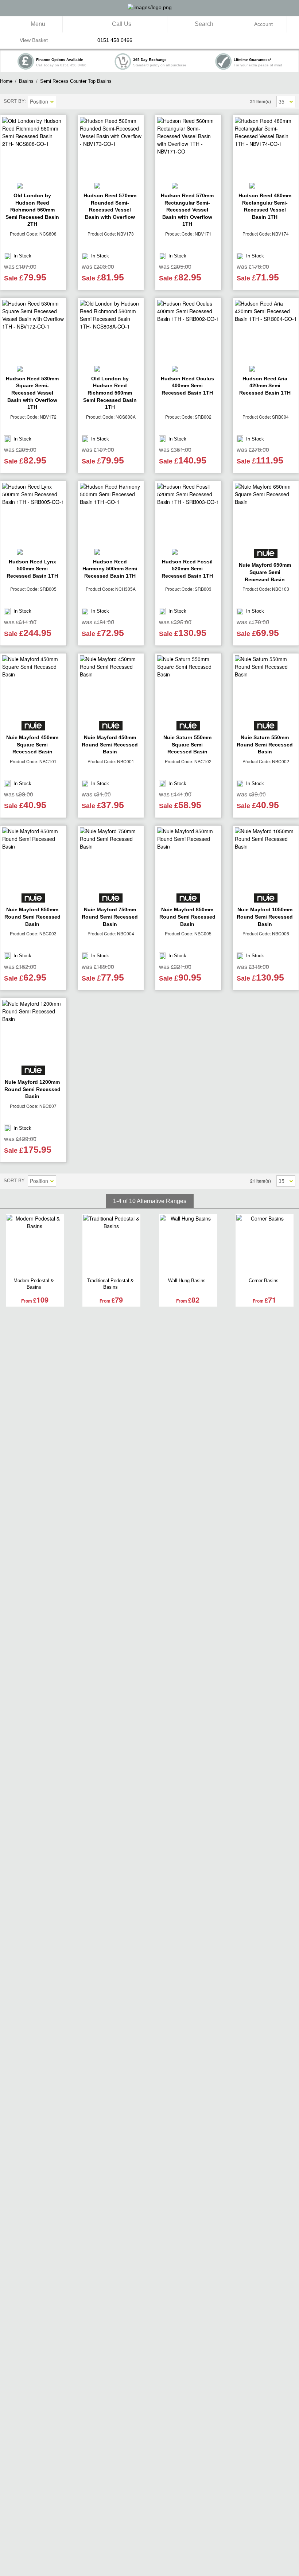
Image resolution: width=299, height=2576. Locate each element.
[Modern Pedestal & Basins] (35, 1245)
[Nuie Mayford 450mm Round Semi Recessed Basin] (111, 686)
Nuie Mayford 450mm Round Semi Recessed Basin (110, 744)
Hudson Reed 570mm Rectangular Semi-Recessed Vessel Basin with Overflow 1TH (187, 210)
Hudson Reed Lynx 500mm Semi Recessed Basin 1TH (32, 569)
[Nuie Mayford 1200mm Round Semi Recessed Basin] (33, 1031)
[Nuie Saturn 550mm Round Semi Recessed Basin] (266, 686)
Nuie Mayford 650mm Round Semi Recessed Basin (32, 917)
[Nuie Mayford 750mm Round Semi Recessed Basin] (111, 859)
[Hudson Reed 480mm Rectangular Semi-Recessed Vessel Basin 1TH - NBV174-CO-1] (266, 148)
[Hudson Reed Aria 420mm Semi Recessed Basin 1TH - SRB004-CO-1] (266, 331)
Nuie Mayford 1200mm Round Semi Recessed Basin (32, 1089)
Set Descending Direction (63, 102)
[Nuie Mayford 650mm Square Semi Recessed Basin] (266, 514)
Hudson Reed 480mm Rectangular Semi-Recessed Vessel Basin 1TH (265, 206)
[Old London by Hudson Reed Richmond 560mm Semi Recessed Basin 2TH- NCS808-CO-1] (33, 148)
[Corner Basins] (265, 1245)
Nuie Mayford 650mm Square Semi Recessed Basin (265, 572)
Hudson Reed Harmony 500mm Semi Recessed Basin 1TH (110, 569)
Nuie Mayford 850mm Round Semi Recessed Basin (187, 917)
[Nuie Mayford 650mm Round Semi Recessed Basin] (33, 859)
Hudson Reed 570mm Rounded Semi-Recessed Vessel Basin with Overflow (110, 206)
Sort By (14, 101)
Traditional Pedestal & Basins (110, 1284)
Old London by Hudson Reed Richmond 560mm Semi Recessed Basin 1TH (110, 393)
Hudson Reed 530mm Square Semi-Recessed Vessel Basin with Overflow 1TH (32, 393)
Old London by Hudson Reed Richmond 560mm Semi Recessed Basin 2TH (32, 210)
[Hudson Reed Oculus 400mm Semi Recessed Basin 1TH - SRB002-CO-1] (188, 331)
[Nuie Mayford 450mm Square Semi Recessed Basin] (33, 686)
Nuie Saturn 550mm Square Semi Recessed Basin (187, 744)
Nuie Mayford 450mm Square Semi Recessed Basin (32, 744)
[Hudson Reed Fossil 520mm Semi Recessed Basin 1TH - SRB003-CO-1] (188, 514)
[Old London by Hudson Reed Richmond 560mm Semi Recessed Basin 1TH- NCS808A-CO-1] (111, 331)
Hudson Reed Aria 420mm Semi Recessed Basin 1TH (265, 386)
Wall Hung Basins (187, 1281)
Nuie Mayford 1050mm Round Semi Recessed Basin (265, 917)
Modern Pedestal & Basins (34, 1284)
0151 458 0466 (115, 40)
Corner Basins (264, 1281)
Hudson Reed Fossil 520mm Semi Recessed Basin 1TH (187, 569)
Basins (26, 81)
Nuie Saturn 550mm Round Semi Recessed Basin (265, 744)
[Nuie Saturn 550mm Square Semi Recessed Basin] (188, 686)
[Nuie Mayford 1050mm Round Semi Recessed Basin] (266, 859)
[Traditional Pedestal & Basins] (111, 1245)
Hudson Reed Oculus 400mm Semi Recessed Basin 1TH (187, 386)
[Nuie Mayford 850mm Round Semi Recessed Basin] (188, 859)
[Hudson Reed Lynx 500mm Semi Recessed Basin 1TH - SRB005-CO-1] (33, 514)
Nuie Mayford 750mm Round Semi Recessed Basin (110, 917)
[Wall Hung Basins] (188, 1245)
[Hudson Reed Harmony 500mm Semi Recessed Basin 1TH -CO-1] (111, 514)
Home (6, 81)
